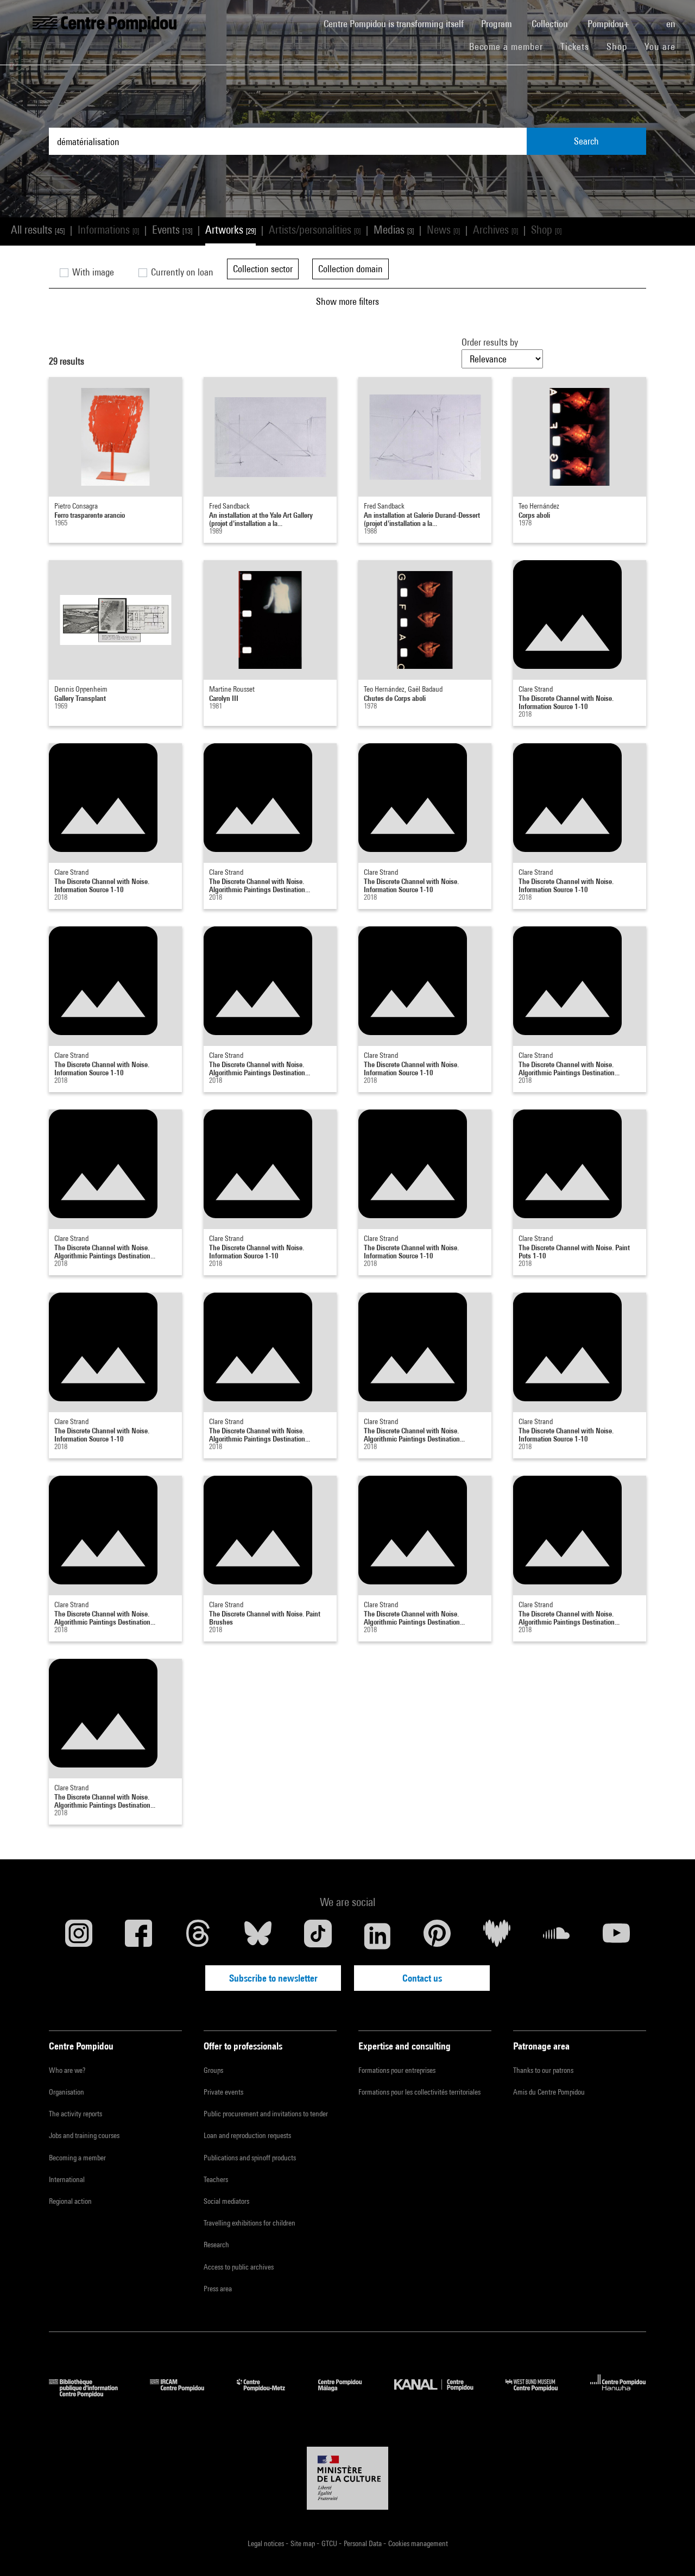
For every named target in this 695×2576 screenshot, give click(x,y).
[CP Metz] (269, 2394)
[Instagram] (79, 1936)
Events (172, 230)
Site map (304, 2543)
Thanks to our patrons (543, 2070)
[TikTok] (318, 1936)
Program (498, 24)
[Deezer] (497, 1936)
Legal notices (267, 2543)
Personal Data (364, 2543)
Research (216, 2245)
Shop (621, 46)
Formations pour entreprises (397, 2070)
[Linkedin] (377, 1936)
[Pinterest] (437, 1936)
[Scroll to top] (669, 2550)
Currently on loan (181, 272)
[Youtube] (616, 1936)
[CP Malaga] (348, 2394)
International (67, 2179)
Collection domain (350, 269)
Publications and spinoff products (250, 2158)
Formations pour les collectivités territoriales (419, 2092)
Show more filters (347, 301)
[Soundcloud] (557, 1936)
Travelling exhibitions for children (249, 2223)
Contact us (422, 1978)
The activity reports (75, 2114)
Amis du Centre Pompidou (549, 2092)
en (672, 24)
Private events (223, 2092)
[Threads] (198, 1936)
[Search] (649, 18)
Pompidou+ (609, 24)
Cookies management (418, 2543)
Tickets (575, 46)
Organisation (67, 2092)
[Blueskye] (258, 1936)
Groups (213, 2070)
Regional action (70, 2201)
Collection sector (263, 269)
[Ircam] (185, 2394)
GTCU (330, 2543)
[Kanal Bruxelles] (442, 2394)
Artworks (230, 230)
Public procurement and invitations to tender (266, 2114)
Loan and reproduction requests (247, 2135)
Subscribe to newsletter (273, 1978)
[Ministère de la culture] (347, 2478)
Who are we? (67, 2070)
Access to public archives (239, 2267)
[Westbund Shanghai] (540, 2394)
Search (586, 141)
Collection (551, 24)
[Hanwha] (618, 2394)
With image (92, 272)
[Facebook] (138, 1936)
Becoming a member (77, 2158)
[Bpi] (91, 2394)
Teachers (216, 2179)
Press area (218, 2289)
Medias (394, 230)
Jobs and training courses (84, 2135)
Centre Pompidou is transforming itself (398, 23)
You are (661, 46)
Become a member (510, 46)
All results (38, 230)
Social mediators (226, 2201)
